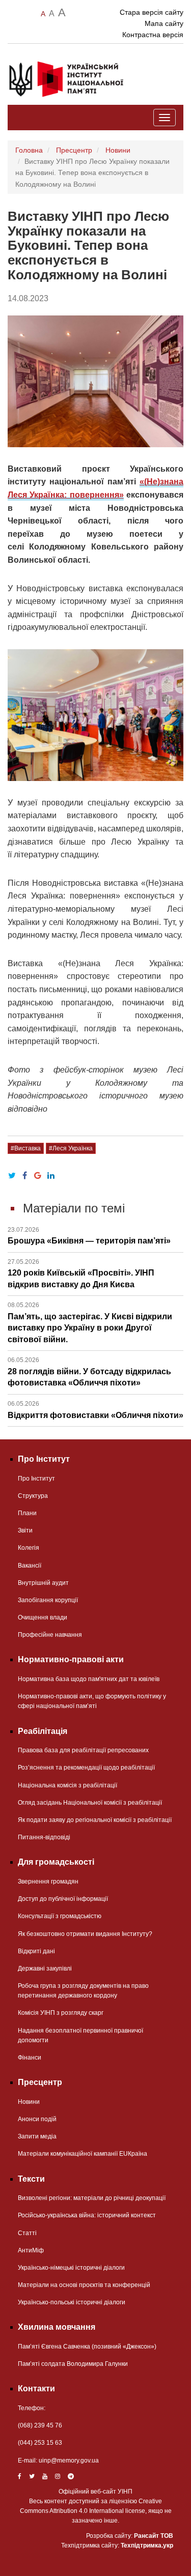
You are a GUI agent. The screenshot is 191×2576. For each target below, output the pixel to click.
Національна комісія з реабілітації (67, 1785)
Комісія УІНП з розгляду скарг (61, 2013)
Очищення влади (43, 1617)
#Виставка (26, 1148)
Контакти (36, 2389)
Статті (27, 2233)
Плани (27, 1513)
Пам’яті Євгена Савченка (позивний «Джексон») (87, 2347)
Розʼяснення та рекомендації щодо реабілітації (86, 1768)
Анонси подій (37, 2119)
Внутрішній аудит (43, 1583)
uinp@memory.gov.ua (69, 2461)
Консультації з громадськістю (60, 1916)
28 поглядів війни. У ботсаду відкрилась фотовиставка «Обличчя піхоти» (89, 1372)
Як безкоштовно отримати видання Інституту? (85, 1934)
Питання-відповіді (44, 1837)
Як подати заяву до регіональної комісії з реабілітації (95, 1820)
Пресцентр (74, 150)
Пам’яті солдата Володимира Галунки (73, 2364)
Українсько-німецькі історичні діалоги (71, 2268)
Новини (118, 150)
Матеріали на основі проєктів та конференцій (84, 2285)
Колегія (29, 1548)
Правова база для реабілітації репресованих (83, 1750)
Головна (29, 150)
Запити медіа (37, 2136)
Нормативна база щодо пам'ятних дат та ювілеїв (89, 1679)
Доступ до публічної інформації (63, 1899)
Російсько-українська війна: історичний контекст (87, 2215)
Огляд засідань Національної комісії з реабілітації (90, 1803)
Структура (33, 1496)
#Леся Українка (71, 1148)
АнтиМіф (31, 2250)
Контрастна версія (153, 35)
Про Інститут (36, 1479)
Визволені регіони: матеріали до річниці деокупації (92, 2198)
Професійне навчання (50, 1635)
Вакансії (30, 1566)
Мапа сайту (164, 23)
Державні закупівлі (45, 1969)
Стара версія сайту (152, 12)
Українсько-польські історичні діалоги (72, 2302)
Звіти (25, 1530)
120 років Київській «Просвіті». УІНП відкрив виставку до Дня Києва (81, 1273)
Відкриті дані (36, 1951)
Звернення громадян (48, 1882)
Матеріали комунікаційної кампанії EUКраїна (83, 2154)
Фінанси (30, 2058)
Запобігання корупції (48, 1600)
